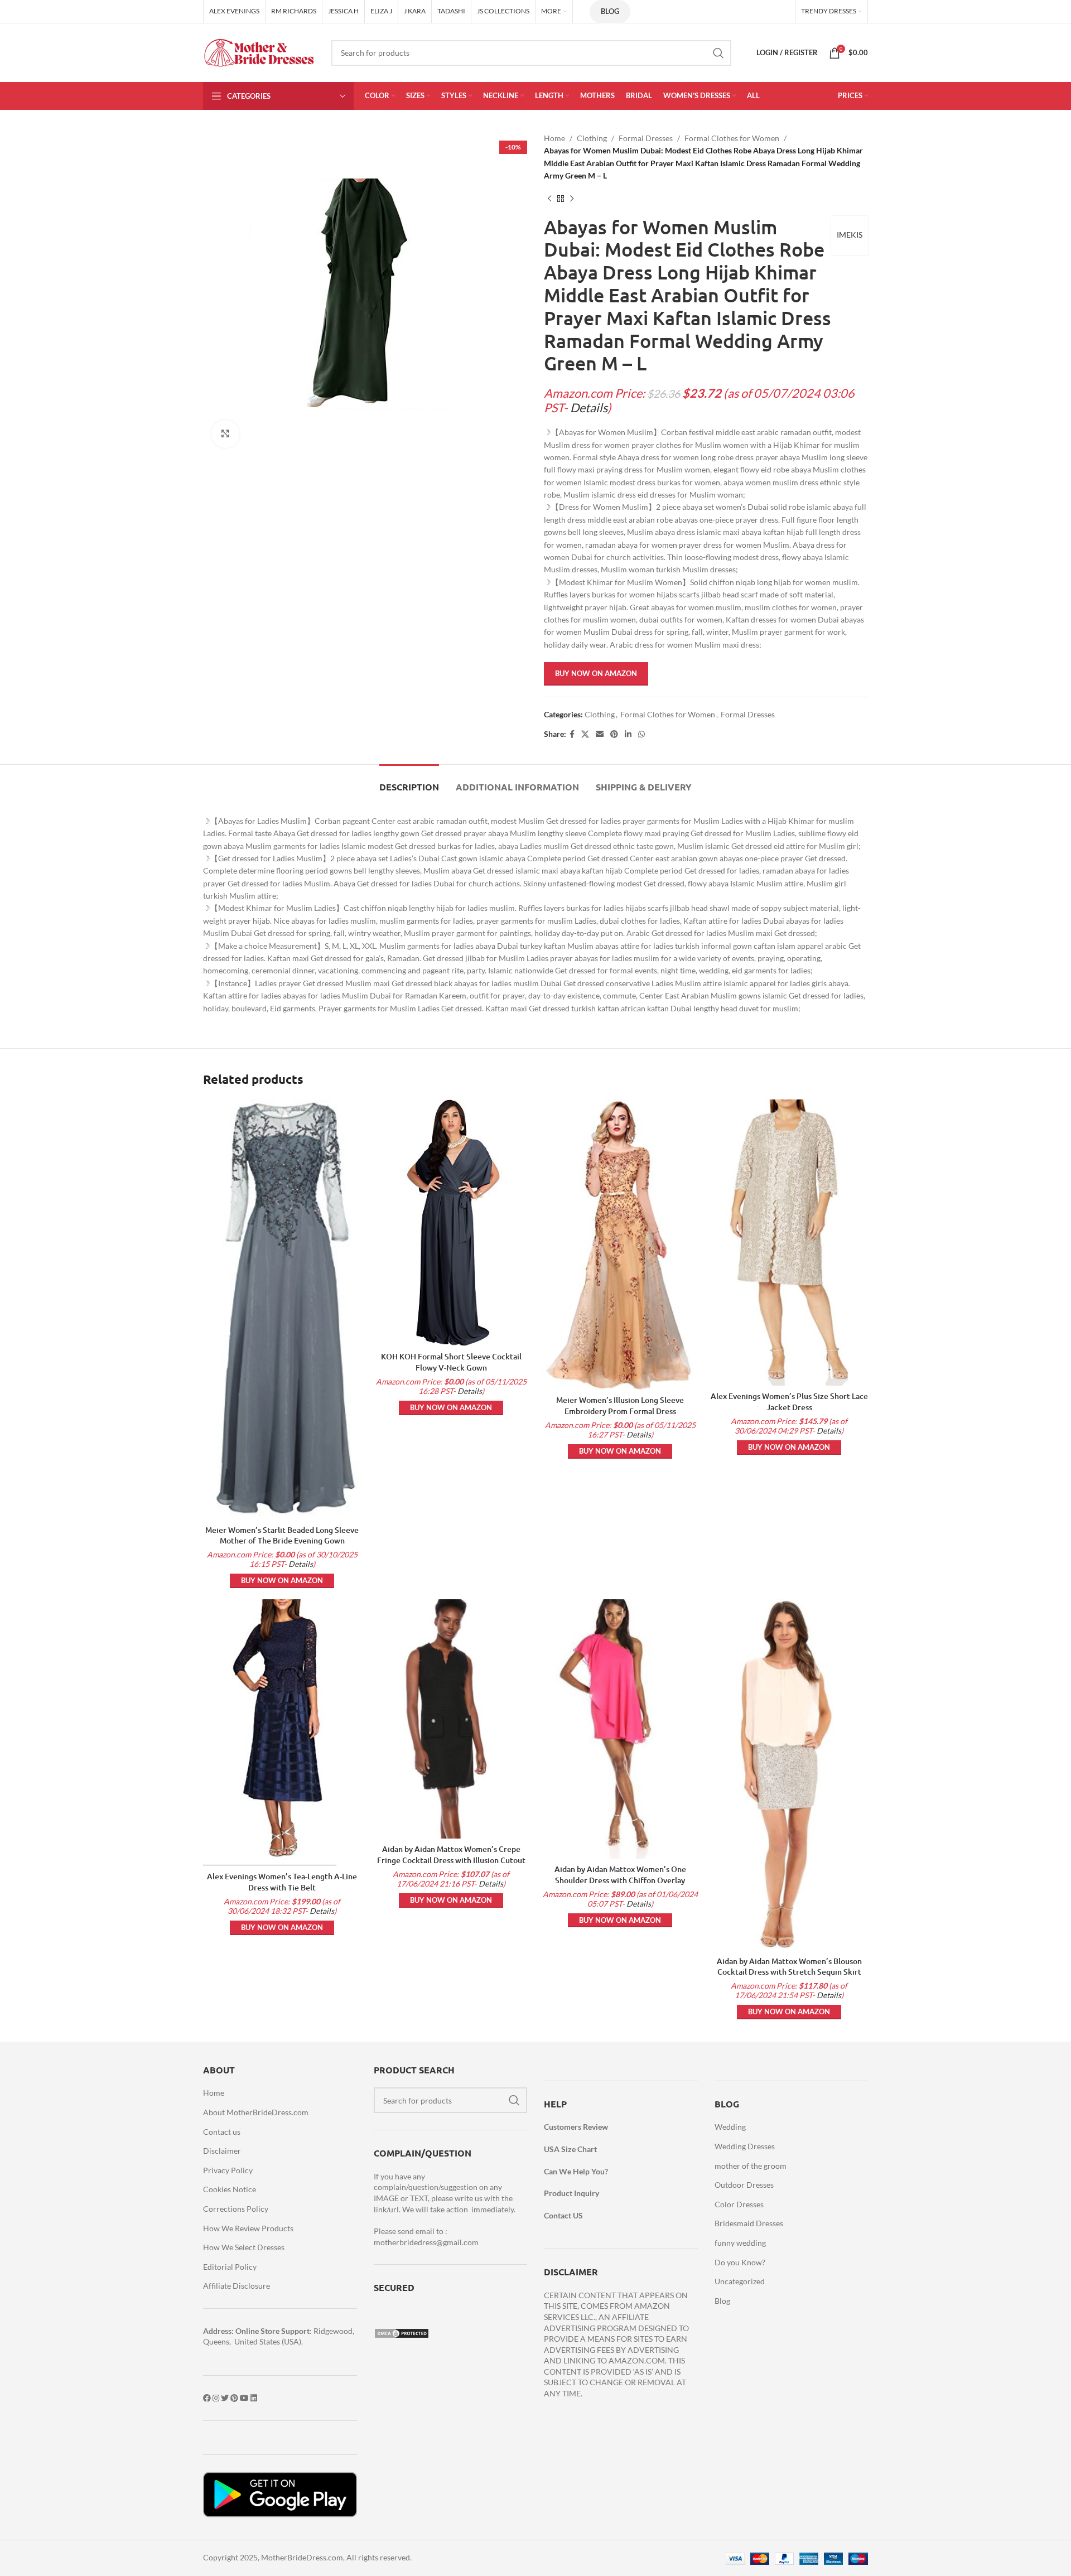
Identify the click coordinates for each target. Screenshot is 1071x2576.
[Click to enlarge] (225, 434)
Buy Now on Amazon (596, 673)
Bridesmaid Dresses (749, 2223)
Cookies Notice (230, 2189)
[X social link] (585, 734)
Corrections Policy (236, 2209)
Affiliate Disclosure (237, 2286)
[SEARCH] (718, 53)
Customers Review (576, 2127)
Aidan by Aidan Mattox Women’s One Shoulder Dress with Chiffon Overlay (620, 1875)
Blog (610, 11)
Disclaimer (222, 2151)
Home (554, 138)
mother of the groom (751, 2166)
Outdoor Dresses (744, 2185)
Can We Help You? (576, 2171)
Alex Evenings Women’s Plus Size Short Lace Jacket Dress (789, 1402)
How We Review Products (248, 2228)
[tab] (409, 781)
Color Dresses (739, 2204)
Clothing (592, 138)
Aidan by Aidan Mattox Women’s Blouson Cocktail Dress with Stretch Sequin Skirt (789, 1967)
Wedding (730, 2127)
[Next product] (572, 199)
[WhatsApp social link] (641, 734)
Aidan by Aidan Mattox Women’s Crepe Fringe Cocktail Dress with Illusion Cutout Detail (451, 1860)
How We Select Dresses (244, 2247)
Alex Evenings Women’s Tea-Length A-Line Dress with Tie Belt (282, 1882)
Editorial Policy (230, 2267)
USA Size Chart (570, 2149)
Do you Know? (740, 2262)
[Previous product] (549, 199)
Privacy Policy (228, 2170)
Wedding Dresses (745, 2146)
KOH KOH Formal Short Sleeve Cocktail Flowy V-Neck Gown (451, 1362)
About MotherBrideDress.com (256, 2112)
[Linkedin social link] (628, 734)
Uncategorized (740, 2281)
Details (589, 408)
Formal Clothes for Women (732, 138)
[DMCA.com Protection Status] (402, 2333)
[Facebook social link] (572, 734)
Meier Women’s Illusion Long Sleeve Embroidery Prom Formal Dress (620, 1405)
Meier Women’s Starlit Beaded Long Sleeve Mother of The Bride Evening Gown (282, 1535)
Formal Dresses (646, 138)
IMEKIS (850, 235)
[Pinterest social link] (614, 734)
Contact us (222, 2132)
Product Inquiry (571, 2193)
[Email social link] (600, 734)
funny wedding (740, 2243)
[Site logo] (259, 52)
